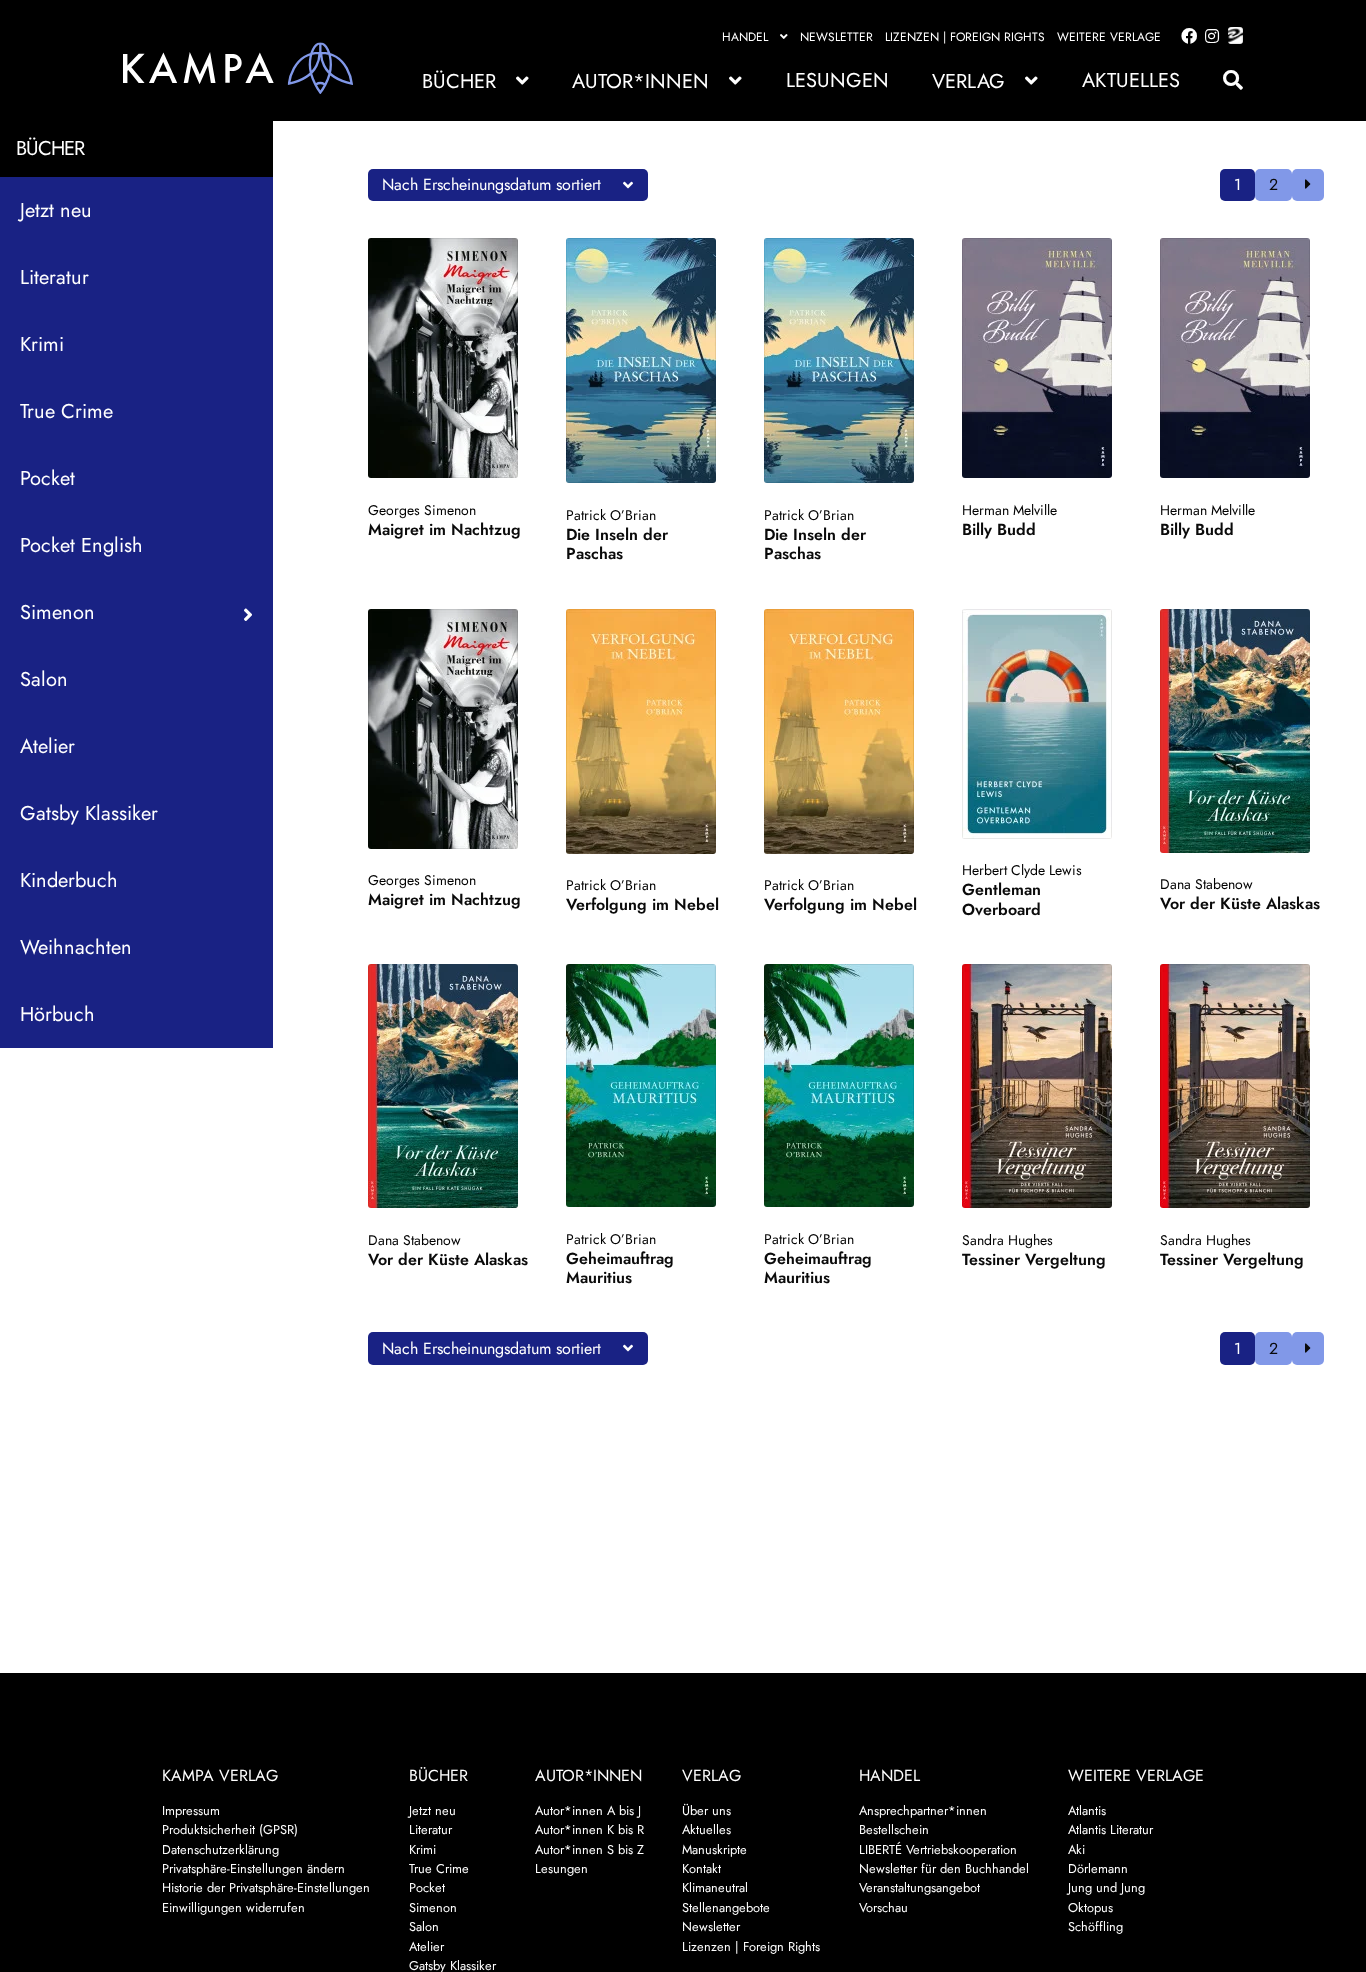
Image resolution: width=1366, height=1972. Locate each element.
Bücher (459, 81)
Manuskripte (714, 1849)
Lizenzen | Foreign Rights (965, 37)
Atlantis (1087, 1810)
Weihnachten (76, 947)
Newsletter (836, 37)
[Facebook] (1185, 37)
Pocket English (81, 545)
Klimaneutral (715, 1887)
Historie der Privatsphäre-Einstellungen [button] (266, 1887)
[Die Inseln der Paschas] (647, 360)
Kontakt (701, 1868)
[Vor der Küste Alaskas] (1241, 731)
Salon (44, 679)
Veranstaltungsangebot (919, 1887)
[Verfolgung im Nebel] (647, 731)
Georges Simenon (422, 510)
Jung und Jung (1106, 1887)
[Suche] (1223, 80)
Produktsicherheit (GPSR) (230, 1829)
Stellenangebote (726, 1907)
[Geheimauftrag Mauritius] (647, 1085)
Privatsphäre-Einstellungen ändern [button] (253, 1868)
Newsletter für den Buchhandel (944, 1868)
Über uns (706, 1810)
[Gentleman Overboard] (1043, 724)
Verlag (968, 81)
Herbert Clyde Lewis (1022, 870)
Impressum (191, 1810)
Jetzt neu (56, 210)
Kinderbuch (69, 880)
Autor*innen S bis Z (589, 1849)
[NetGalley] (1231, 37)
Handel (745, 37)
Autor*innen (640, 81)
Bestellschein (894, 1829)
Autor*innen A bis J (588, 1810)
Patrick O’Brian (611, 515)
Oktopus (1090, 1907)
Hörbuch (57, 1014)
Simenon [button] (57, 612)
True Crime (66, 411)
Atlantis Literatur (1110, 1829)
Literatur (54, 277)
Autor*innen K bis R (589, 1829)
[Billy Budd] (1043, 358)
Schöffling (1095, 1926)
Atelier (47, 746)
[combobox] (508, 185)
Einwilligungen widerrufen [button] (233, 1907)
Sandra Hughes (1007, 1240)
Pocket (47, 478)
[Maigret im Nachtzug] (449, 358)
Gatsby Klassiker (89, 813)
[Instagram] (1208, 37)
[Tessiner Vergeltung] (1043, 1086)
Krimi (42, 344)
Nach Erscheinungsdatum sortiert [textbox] (491, 184)
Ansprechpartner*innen (923, 1810)
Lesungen (837, 80)
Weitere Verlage (1109, 37)
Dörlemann (1098, 1868)
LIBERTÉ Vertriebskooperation (938, 1849)
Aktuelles (1131, 80)
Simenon (433, 1907)
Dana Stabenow (1206, 884)
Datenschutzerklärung (220, 1849)
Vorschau (883, 1907)
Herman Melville (1009, 510)
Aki (1076, 1849)
